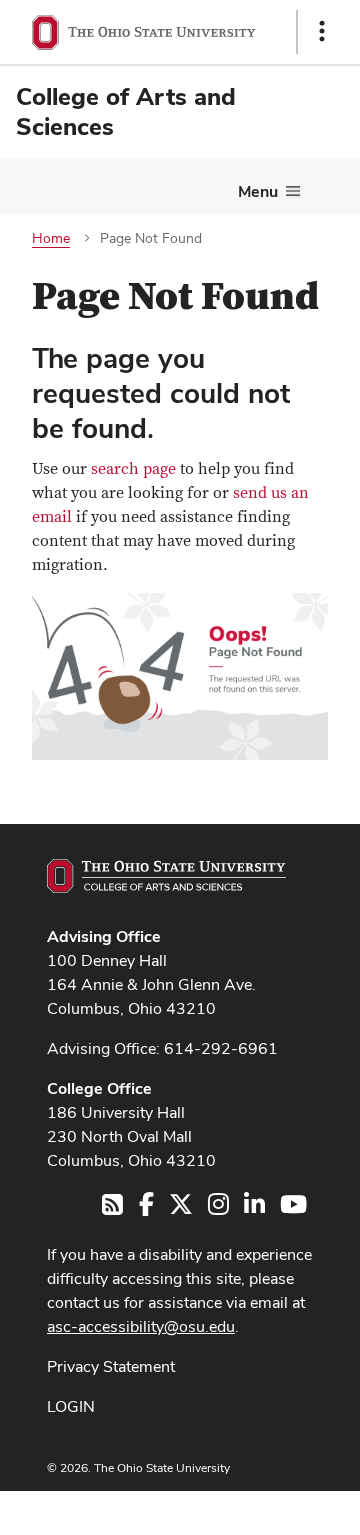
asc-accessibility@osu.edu (141, 1326)
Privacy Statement (111, 1366)
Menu (258, 191)
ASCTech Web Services (251, 1508)
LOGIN (71, 1406)
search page (133, 469)
